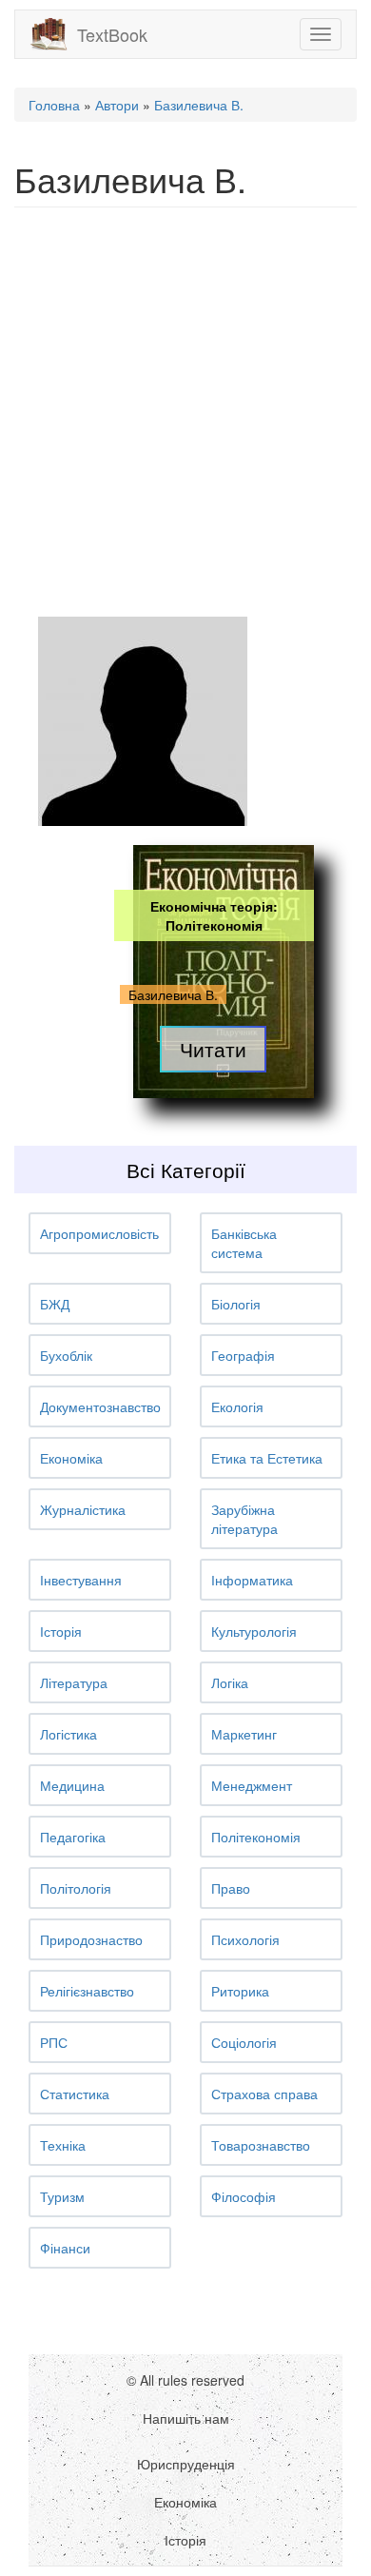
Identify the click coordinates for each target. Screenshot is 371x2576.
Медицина (72, 1785)
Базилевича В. (199, 105)
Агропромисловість (99, 1233)
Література (74, 1682)
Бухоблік (66, 1355)
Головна (54, 105)
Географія (243, 1355)
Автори (117, 105)
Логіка (230, 1682)
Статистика (75, 2094)
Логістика (68, 1734)
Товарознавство (261, 2145)
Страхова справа (264, 2094)
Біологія (236, 1304)
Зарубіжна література (244, 1519)
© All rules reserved (185, 2380)
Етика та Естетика (267, 1458)
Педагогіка (73, 1837)
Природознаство (91, 1939)
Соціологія (244, 2042)
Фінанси (65, 2248)
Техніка (63, 2145)
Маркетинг (244, 1734)
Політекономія (256, 1837)
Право (231, 1888)
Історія (61, 1631)
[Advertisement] (185, 412)
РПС (54, 2042)
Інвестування (81, 1580)
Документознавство (100, 1406)
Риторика (240, 1991)
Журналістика (83, 1509)
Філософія (244, 2196)
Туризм (62, 2196)
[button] (100, 1233)
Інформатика (252, 1580)
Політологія (76, 1888)
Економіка (71, 1458)
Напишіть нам (186, 2418)
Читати (213, 1049)
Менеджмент (252, 1785)
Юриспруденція (186, 2464)
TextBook (112, 34)
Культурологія (254, 1631)
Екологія (237, 1406)
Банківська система (244, 1243)
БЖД (55, 1304)
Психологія (245, 1939)
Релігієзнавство (87, 1991)
